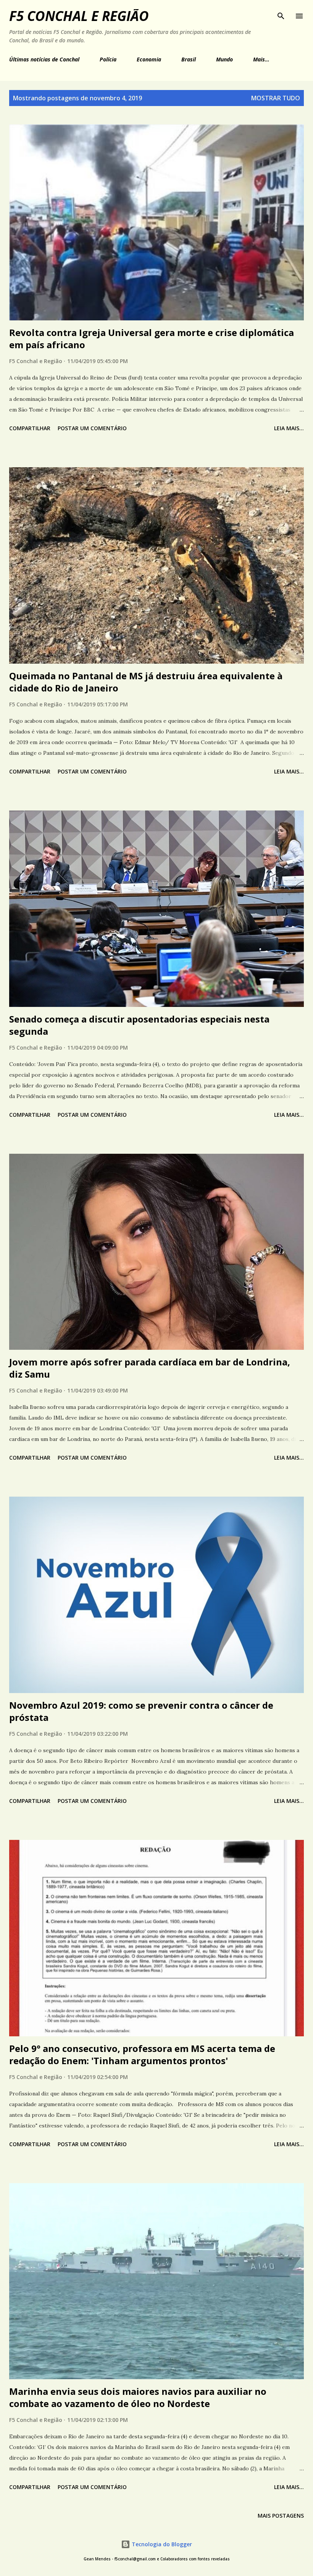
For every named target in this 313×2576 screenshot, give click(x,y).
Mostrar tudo (276, 98)
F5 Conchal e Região (79, 16)
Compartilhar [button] (30, 428)
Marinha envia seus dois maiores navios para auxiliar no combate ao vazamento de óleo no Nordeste (138, 2397)
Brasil (189, 59)
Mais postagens (281, 2516)
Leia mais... (289, 428)
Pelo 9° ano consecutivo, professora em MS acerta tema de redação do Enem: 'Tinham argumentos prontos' (142, 2054)
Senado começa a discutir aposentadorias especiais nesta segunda (139, 1025)
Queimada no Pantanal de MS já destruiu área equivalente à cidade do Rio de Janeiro (146, 682)
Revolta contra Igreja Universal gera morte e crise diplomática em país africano (152, 338)
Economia (149, 59)
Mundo (224, 59)
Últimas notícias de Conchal (44, 59)
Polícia (108, 59)
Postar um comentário (92, 428)
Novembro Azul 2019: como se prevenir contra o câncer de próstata (141, 1711)
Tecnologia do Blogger (161, 2544)
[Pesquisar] (281, 14)
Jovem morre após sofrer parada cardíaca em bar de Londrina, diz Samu (150, 1368)
